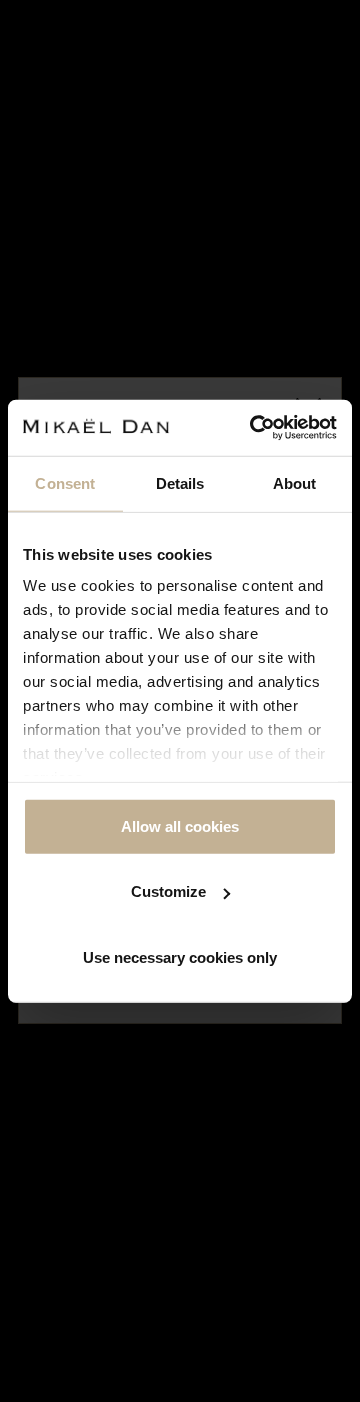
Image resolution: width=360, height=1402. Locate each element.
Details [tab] (180, 482)
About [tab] (295, 482)
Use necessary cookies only (180, 956)
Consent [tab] (65, 482)
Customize (168, 891)
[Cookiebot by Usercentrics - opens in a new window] (254, 428)
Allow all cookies (180, 825)
